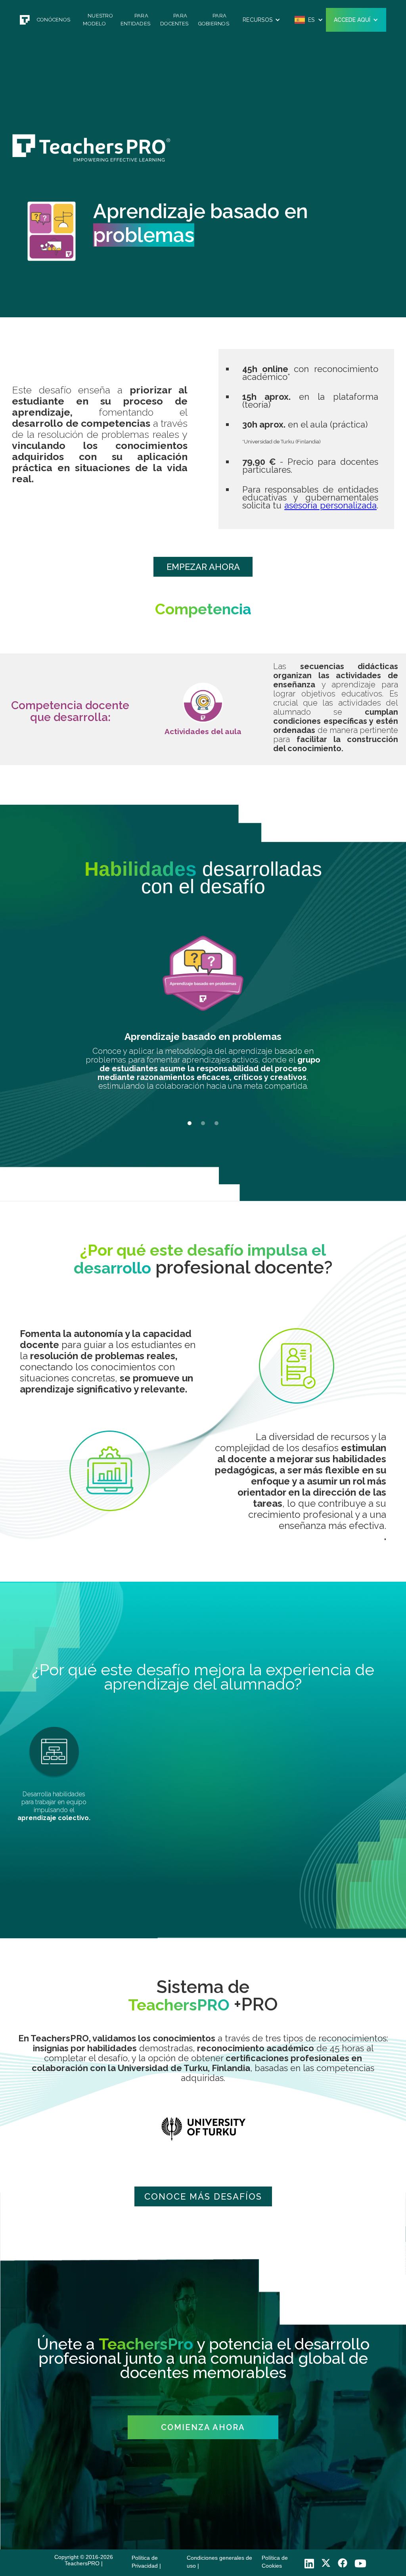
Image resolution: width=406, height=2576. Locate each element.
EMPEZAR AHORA (203, 567)
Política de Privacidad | (146, 2562)
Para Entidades (135, 20)
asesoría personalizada (330, 505)
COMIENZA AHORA (203, 2427)
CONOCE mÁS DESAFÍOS (203, 2196)
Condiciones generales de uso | (219, 2562)
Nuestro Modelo (98, 20)
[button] (261, 20)
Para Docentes (174, 20)
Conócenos (54, 20)
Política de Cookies (275, 2562)
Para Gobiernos (214, 20)
